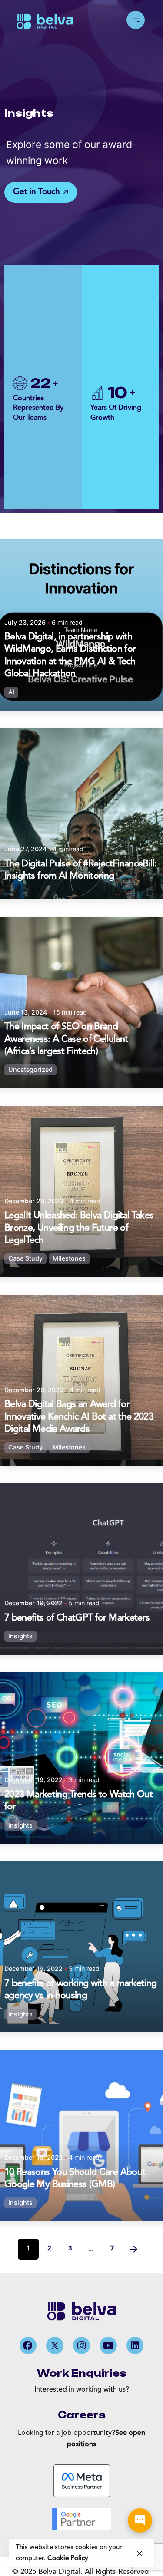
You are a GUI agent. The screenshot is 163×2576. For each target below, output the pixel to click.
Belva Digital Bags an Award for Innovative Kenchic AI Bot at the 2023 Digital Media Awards (79, 1417)
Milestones (69, 1259)
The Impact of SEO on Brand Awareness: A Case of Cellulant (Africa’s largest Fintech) (66, 1039)
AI (11, 692)
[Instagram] (82, 2345)
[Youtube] (108, 2345)
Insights (20, 1636)
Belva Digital (59, 2572)
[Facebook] (28, 2345)
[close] (140, 2553)
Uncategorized (30, 1070)
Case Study (25, 1259)
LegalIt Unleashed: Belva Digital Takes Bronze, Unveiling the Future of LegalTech (79, 1228)
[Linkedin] (135, 2345)
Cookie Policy (68, 2558)
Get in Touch (37, 192)
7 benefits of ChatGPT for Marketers (77, 1618)
